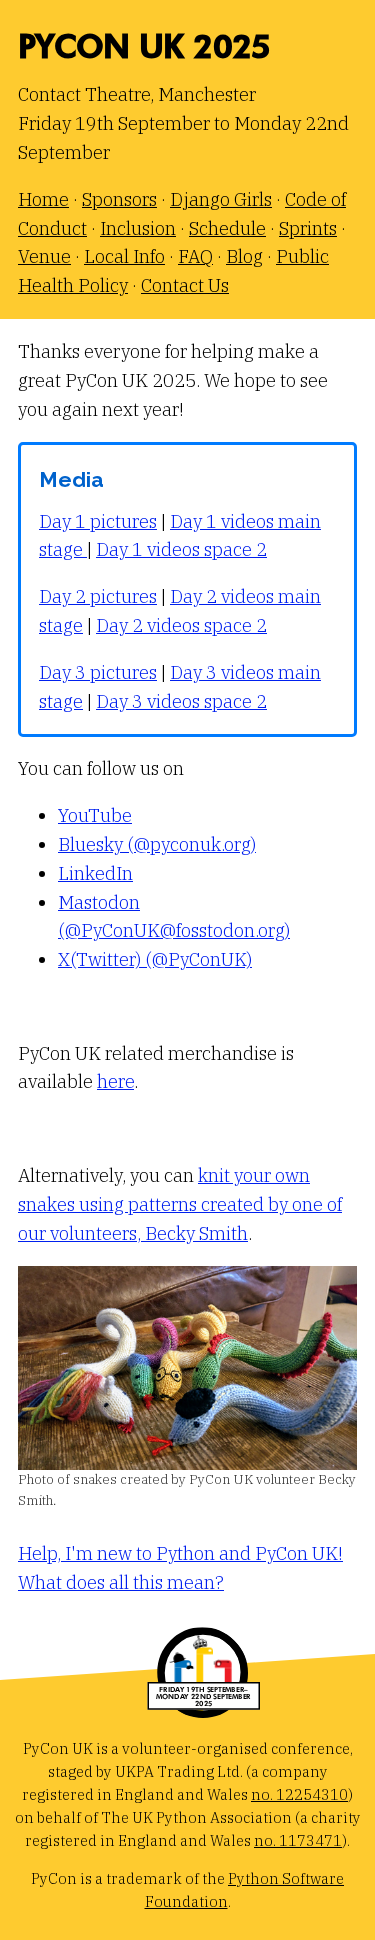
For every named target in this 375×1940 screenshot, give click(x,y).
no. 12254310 (299, 1794)
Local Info (124, 256)
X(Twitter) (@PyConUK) (155, 959)
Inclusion (138, 228)
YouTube (95, 815)
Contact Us (185, 285)
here (115, 1081)
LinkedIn (95, 873)
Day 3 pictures (98, 672)
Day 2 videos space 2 (181, 625)
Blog (244, 256)
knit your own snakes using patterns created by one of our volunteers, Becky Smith (180, 1204)
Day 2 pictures (98, 596)
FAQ (195, 256)
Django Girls (221, 199)
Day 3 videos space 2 (181, 701)
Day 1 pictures (98, 521)
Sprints (308, 228)
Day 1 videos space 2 (181, 549)
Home (43, 199)
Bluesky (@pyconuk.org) (157, 844)
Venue (44, 256)
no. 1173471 (298, 1840)
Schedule (227, 228)
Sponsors (119, 199)
